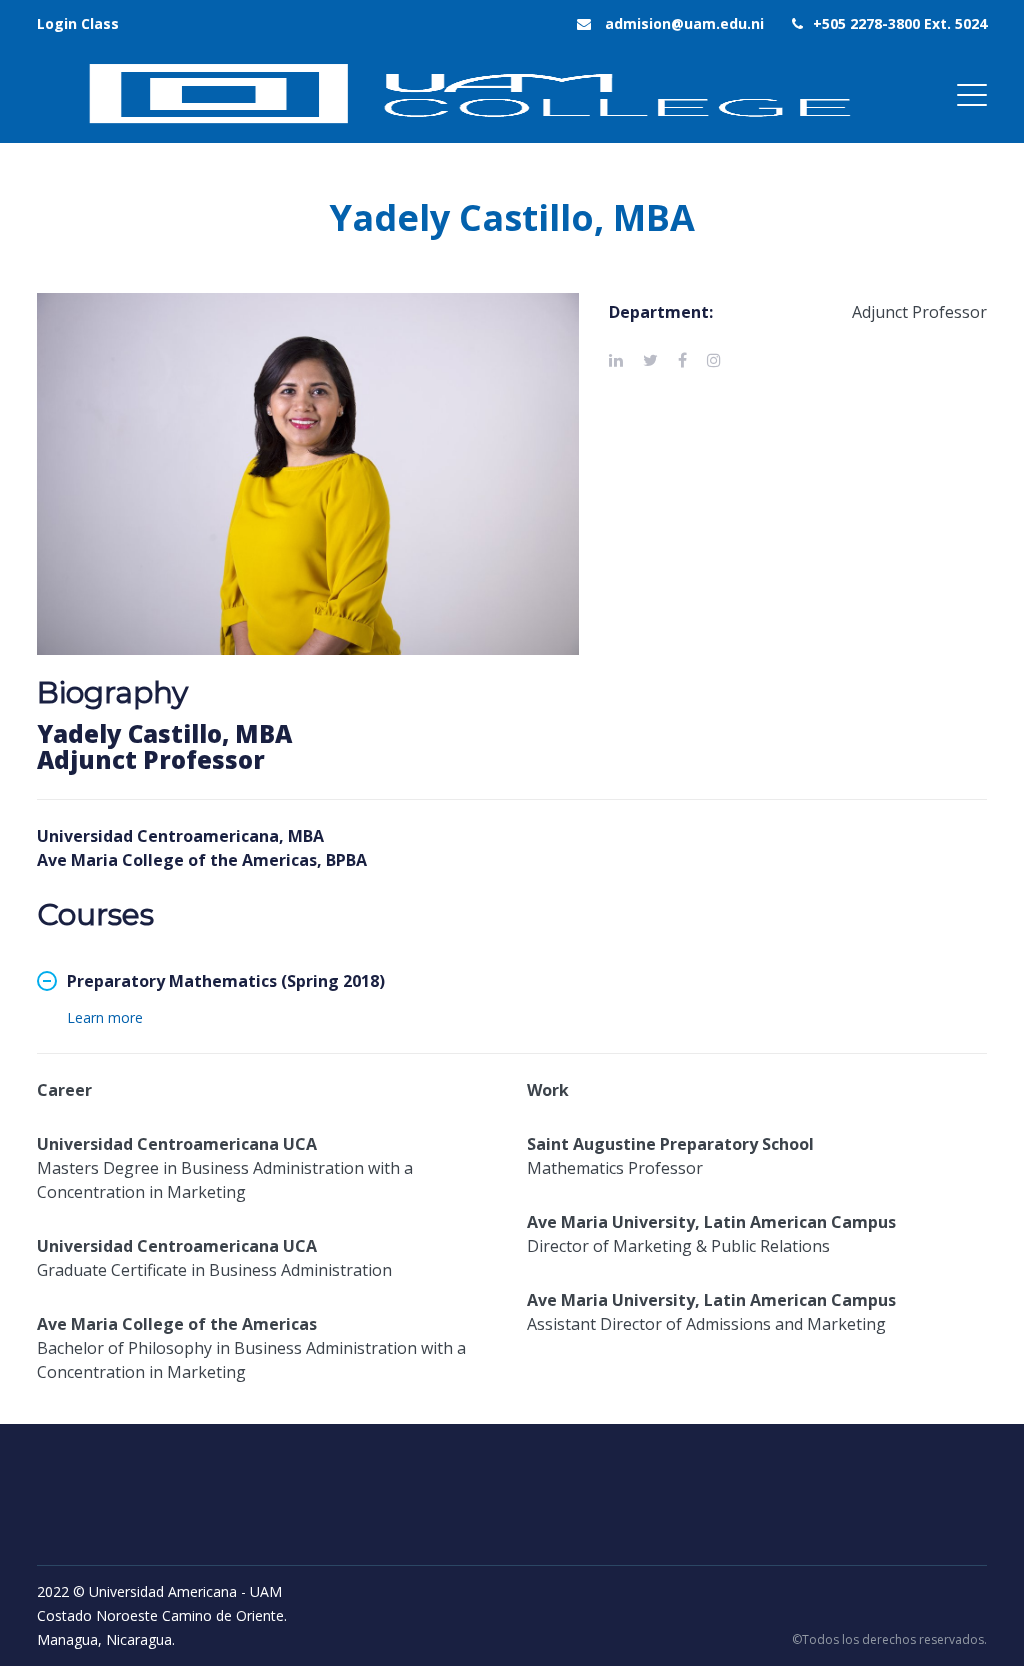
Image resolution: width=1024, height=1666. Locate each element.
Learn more (105, 1017)
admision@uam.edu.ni (686, 23)
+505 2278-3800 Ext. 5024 (900, 23)
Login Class (78, 23)
